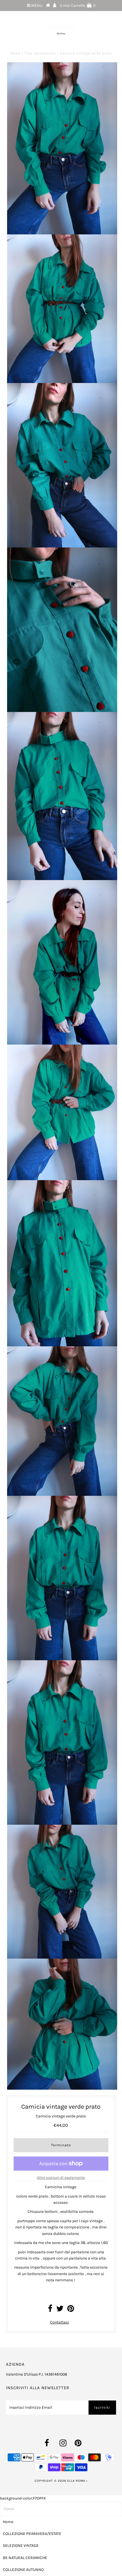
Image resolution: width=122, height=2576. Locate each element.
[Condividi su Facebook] (50, 2310)
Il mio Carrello (78, 6)
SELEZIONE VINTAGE (21, 2546)
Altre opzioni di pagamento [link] (61, 2178)
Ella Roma (77, 2481)
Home (15, 53)
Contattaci (59, 2322)
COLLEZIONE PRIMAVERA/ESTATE (32, 2534)
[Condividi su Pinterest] (71, 2310)
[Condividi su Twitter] (60, 2310)
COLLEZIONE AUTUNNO (23, 2570)
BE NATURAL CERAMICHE (25, 2558)
